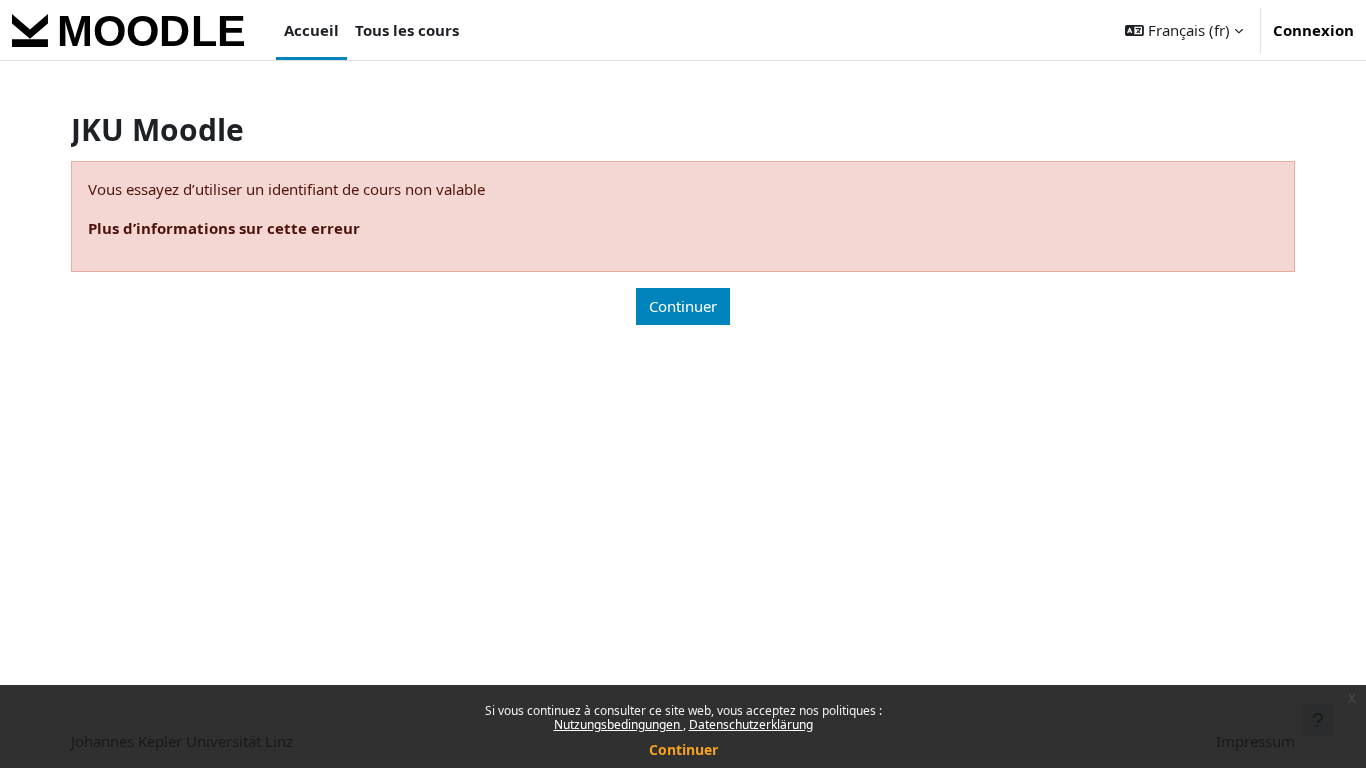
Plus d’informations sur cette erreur (224, 228)
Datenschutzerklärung (751, 724)
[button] (1184, 30)
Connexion (1313, 30)
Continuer (683, 749)
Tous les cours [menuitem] (407, 30)
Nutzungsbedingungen (618, 724)
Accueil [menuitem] (311, 30)
